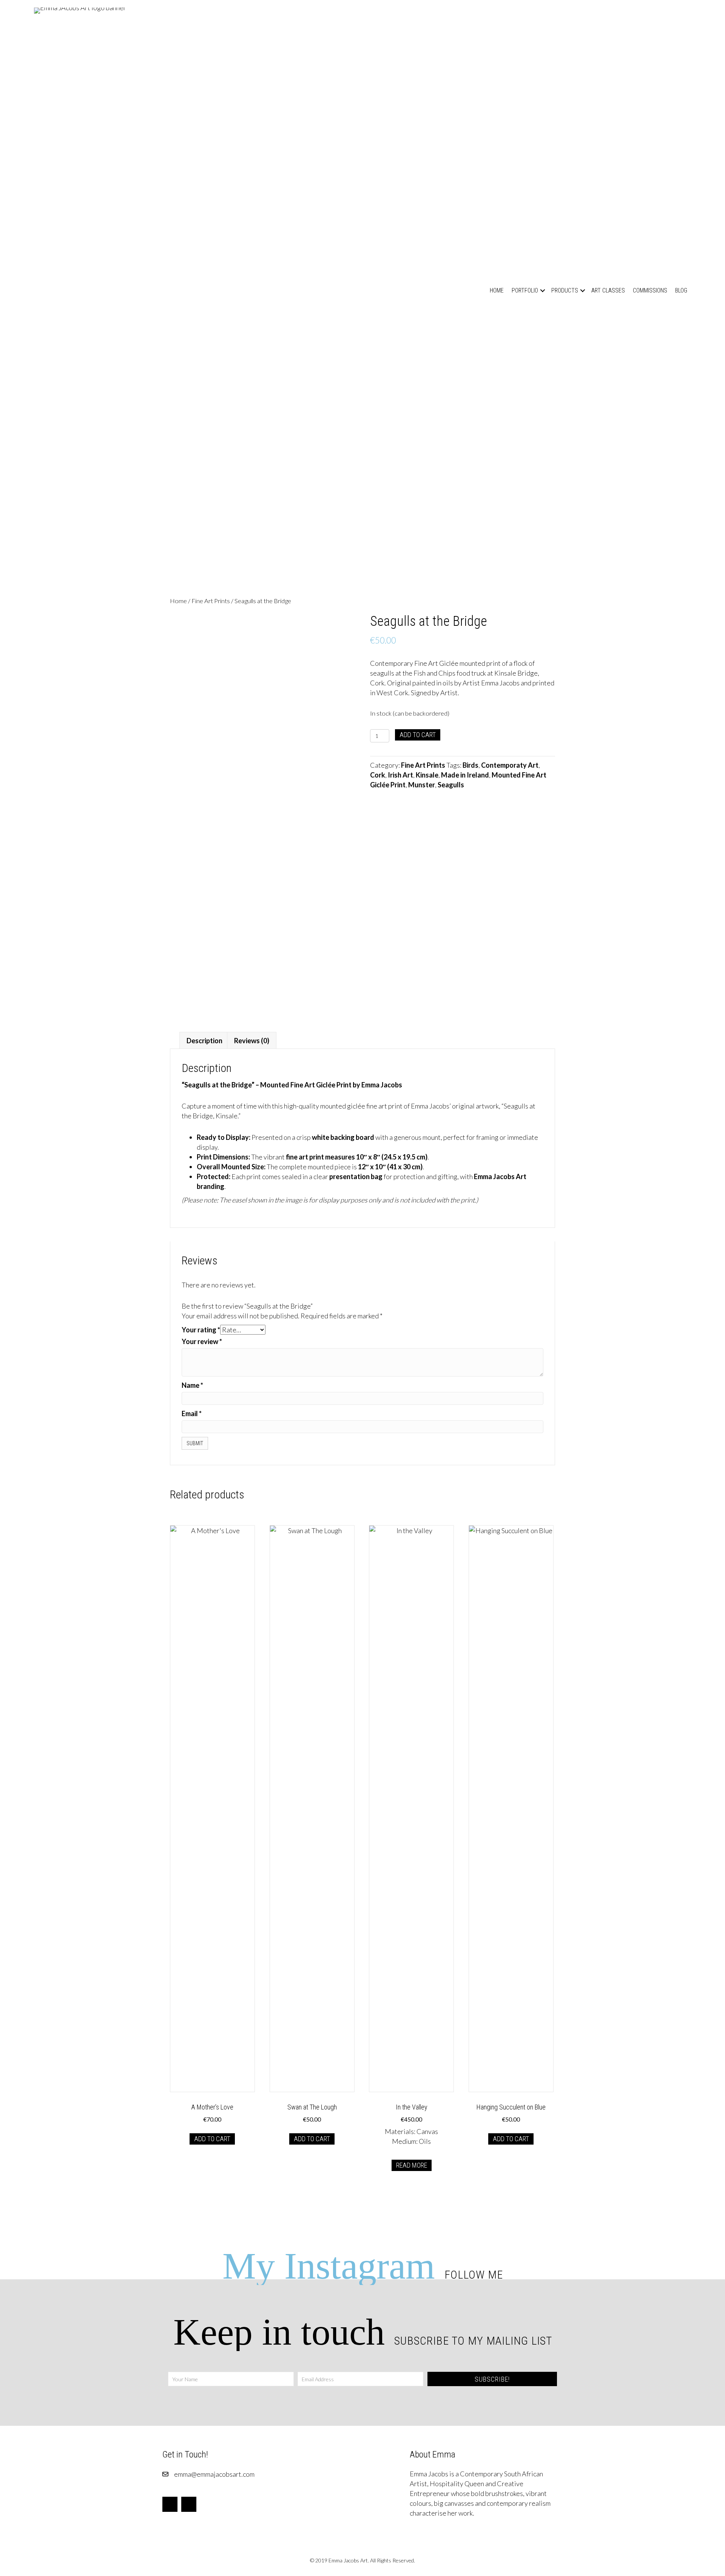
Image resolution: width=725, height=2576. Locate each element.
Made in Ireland (465, 775)
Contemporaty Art (510, 765)
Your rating (201, 1330)
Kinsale (427, 775)
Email (192, 1413)
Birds (470, 765)
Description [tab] (204, 1041)
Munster (422, 785)
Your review (202, 1341)
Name (192, 1385)
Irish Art (400, 775)
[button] (543, 290)
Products (565, 290)
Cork (378, 775)
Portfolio (525, 290)
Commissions (650, 290)
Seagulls (451, 785)
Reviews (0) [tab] (252, 1041)
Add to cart (418, 735)
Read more (412, 2165)
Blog (681, 290)
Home (497, 290)
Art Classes (608, 290)
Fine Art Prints (211, 601)
